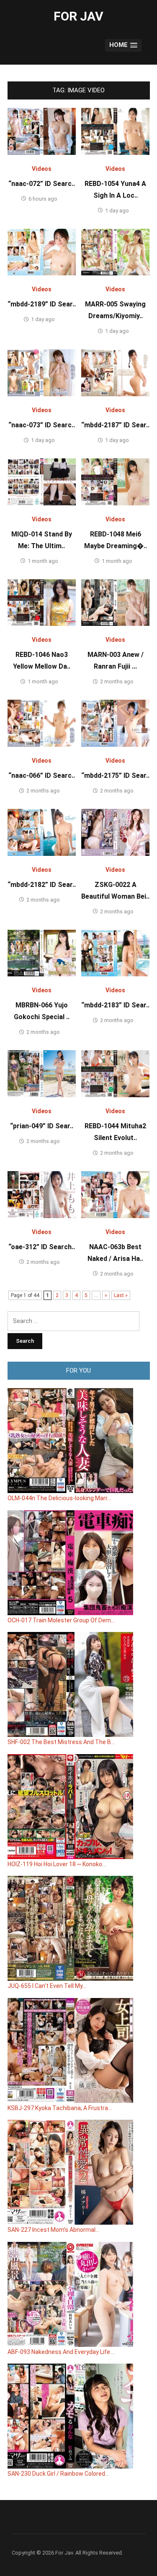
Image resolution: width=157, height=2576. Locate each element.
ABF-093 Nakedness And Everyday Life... (61, 2352)
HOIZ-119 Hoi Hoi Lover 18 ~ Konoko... (57, 1864)
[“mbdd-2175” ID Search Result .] (115, 723)
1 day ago (117, 211)
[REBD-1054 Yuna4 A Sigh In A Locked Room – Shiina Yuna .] (115, 131)
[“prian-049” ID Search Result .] (42, 1073)
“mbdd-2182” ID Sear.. (42, 885)
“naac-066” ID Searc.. (42, 775)
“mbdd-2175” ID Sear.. (115, 775)
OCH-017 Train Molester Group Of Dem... (61, 1620)
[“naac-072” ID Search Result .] (42, 131)
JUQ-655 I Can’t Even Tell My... (47, 1986)
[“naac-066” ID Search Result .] (42, 723)
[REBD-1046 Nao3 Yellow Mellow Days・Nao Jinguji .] (42, 602)
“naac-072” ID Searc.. (42, 184)
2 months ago (117, 681)
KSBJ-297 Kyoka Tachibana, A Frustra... (60, 2108)
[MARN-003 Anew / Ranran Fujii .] (115, 602)
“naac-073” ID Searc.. (42, 425)
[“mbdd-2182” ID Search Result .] (42, 832)
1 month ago (43, 561)
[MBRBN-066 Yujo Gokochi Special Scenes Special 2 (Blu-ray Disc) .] (42, 953)
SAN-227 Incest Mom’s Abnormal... (53, 2230)
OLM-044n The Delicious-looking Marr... (59, 1498)
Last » (121, 1295)
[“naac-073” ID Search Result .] (42, 372)
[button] (123, 46)
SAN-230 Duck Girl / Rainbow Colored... (58, 2474)
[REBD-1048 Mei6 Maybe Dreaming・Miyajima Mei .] (115, 481)
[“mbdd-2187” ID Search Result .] (115, 372)
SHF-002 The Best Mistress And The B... (61, 1742)
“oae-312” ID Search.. (42, 1247)
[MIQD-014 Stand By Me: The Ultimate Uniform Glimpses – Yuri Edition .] (42, 481)
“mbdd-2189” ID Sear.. (42, 304)
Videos (42, 169)
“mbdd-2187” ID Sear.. (115, 425)
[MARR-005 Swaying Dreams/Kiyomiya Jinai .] (115, 252)
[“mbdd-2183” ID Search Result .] (115, 953)
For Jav (78, 16)
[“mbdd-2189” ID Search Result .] (42, 252)
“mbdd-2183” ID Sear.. (115, 1005)
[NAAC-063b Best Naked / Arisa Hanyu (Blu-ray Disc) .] (115, 1194)
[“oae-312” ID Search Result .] (42, 1194)
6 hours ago (43, 199)
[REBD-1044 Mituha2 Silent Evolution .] (115, 1073)
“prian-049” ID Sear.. (42, 1126)
